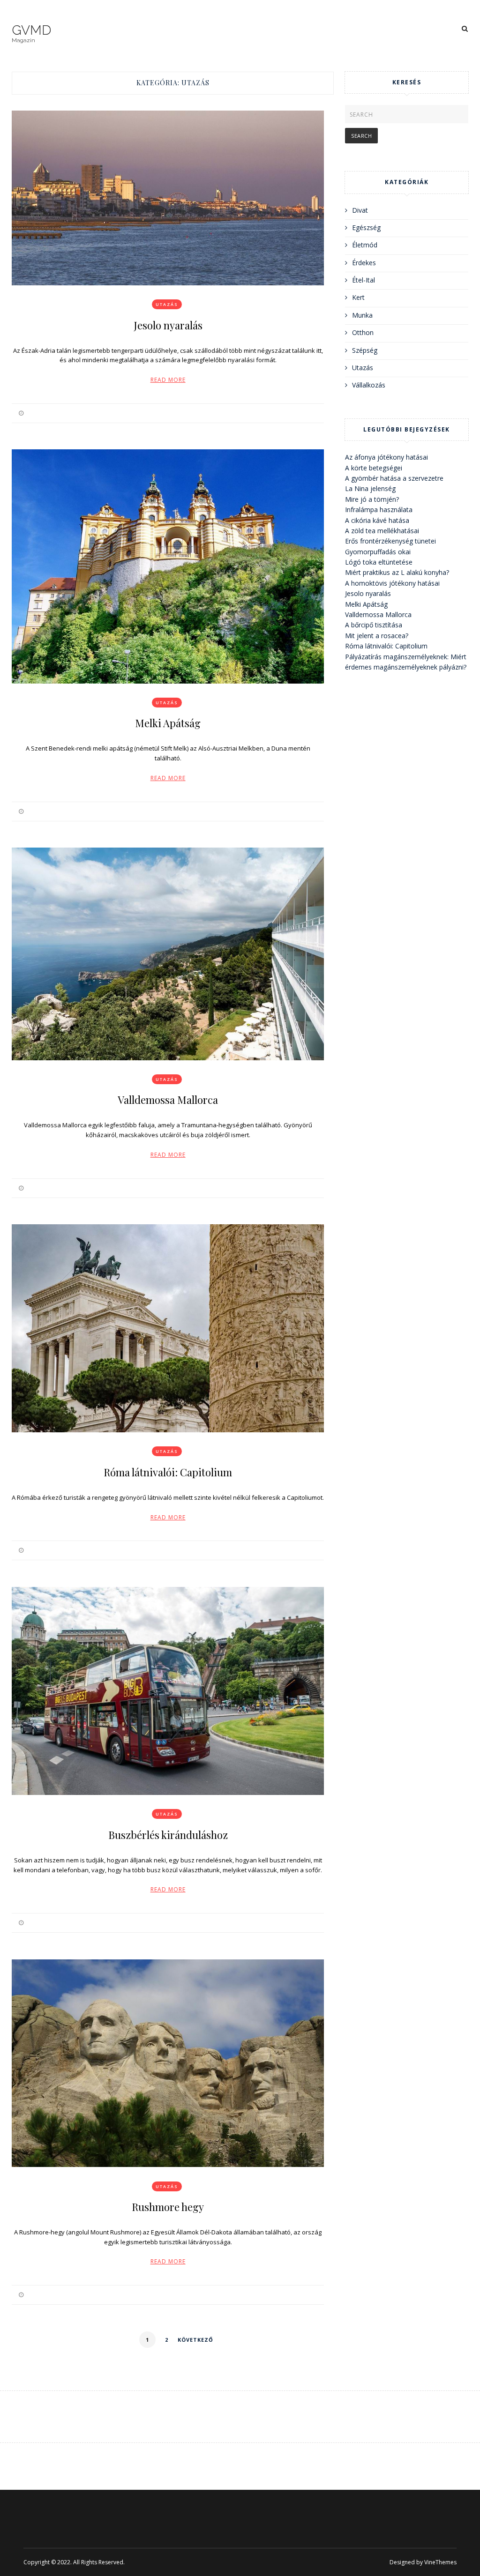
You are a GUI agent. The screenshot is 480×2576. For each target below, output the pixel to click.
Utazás (167, 304)
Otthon (363, 332)
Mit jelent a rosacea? (377, 636)
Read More (168, 380)
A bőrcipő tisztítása (374, 625)
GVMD (31, 30)
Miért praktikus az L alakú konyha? (397, 572)
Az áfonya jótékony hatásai (386, 457)
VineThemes (440, 2562)
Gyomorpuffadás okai (378, 552)
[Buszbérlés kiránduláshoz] (168, 1691)
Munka (362, 315)
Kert (358, 297)
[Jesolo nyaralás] (168, 198)
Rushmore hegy (168, 2207)
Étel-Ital (364, 280)
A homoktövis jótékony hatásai (392, 583)
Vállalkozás (369, 385)
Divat (360, 210)
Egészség (366, 227)
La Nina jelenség (370, 488)
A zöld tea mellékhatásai (382, 531)
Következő (195, 2340)
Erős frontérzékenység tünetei (390, 541)
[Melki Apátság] (168, 566)
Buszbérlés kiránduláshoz (168, 1835)
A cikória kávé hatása (377, 520)
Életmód (365, 245)
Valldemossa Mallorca (168, 1100)
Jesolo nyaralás (168, 325)
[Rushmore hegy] (168, 2063)
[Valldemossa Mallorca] (168, 954)
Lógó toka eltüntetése (379, 562)
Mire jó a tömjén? (372, 499)
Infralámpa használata (379, 510)
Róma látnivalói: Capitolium (168, 1472)
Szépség (365, 350)
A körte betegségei (374, 468)
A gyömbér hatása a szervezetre (394, 478)
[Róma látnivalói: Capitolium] (168, 1328)
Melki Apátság (168, 723)
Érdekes (364, 263)
